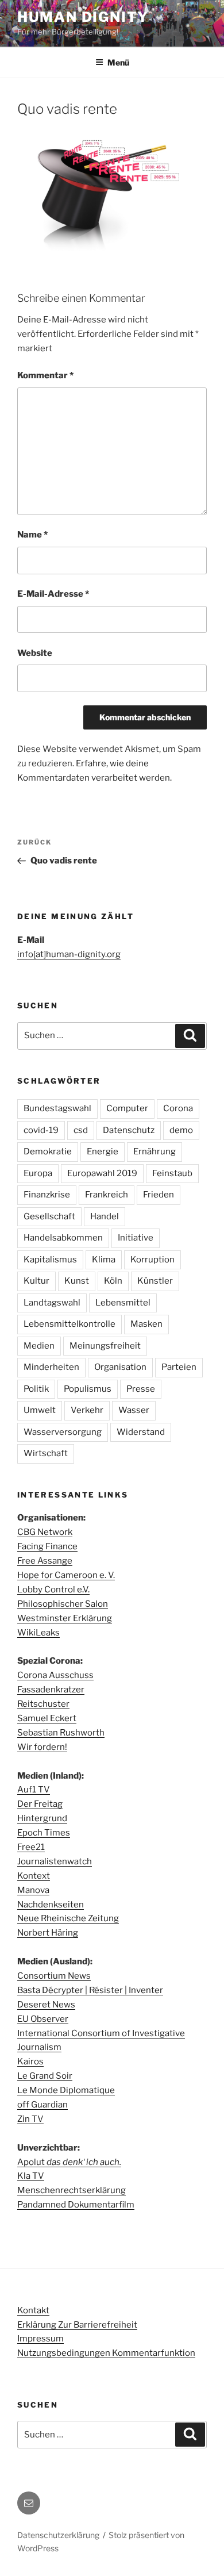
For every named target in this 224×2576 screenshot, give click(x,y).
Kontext (34, 1876)
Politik (36, 1389)
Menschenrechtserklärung (72, 2190)
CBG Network (45, 1532)
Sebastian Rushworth (61, 1733)
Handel (105, 1216)
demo (181, 1130)
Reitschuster (43, 1704)
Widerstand (141, 1432)
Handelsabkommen (63, 1238)
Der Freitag (40, 1804)
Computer (127, 1108)
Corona (178, 1108)
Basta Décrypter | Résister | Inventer (90, 1990)
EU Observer (43, 2019)
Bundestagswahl (57, 1108)
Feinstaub (172, 1173)
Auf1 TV (34, 1790)
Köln (113, 1281)
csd (81, 1130)
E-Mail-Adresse (53, 594)
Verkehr (87, 1410)
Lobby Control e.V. (53, 1590)
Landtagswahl (52, 1303)
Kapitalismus (50, 1260)
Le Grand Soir (45, 2076)
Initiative (136, 1238)
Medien (39, 1346)
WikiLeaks (38, 1633)
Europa (38, 1173)
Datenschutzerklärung (58, 2535)
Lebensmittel (123, 1303)
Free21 (31, 1847)
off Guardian (43, 2105)
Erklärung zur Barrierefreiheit (77, 2325)
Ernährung (155, 1151)
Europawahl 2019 (102, 1173)
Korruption (152, 1260)
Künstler (155, 1281)
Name (32, 535)
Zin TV (30, 2119)
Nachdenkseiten (51, 1905)
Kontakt (33, 2310)
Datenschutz (129, 1130)
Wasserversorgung (63, 1432)
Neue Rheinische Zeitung (68, 1918)
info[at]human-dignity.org (69, 954)
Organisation (120, 1367)
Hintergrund (42, 1818)
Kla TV (31, 2176)
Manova (33, 1890)
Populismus (88, 1389)
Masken (146, 1324)
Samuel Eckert (47, 1718)
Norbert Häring (48, 1933)
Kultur (36, 1281)
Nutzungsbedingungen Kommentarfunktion (106, 2353)
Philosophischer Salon (63, 1604)
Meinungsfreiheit (105, 1346)
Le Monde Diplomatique (66, 2090)
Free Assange (45, 1561)
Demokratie (48, 1151)
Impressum (40, 2339)
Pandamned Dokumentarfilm (76, 2205)
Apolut (69, 2162)
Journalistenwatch (55, 1861)
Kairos (30, 2061)
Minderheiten (51, 1367)
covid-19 (41, 1130)
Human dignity (83, 17)
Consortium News (54, 1976)
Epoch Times (44, 1833)
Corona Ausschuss (55, 1675)
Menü (118, 62)
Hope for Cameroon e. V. (66, 1575)
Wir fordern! (42, 1747)
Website (35, 653)
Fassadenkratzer (51, 1690)
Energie (103, 1151)
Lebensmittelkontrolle (69, 1324)
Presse (141, 1389)
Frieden (159, 1195)
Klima (104, 1260)
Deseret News (46, 2005)
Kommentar (45, 375)
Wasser (134, 1410)
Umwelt (40, 1410)
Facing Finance (47, 1546)
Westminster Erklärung (65, 1618)
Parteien (179, 1367)
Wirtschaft (46, 1453)
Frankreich (107, 1195)
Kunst (77, 1281)
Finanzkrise (47, 1195)
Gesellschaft (49, 1216)
